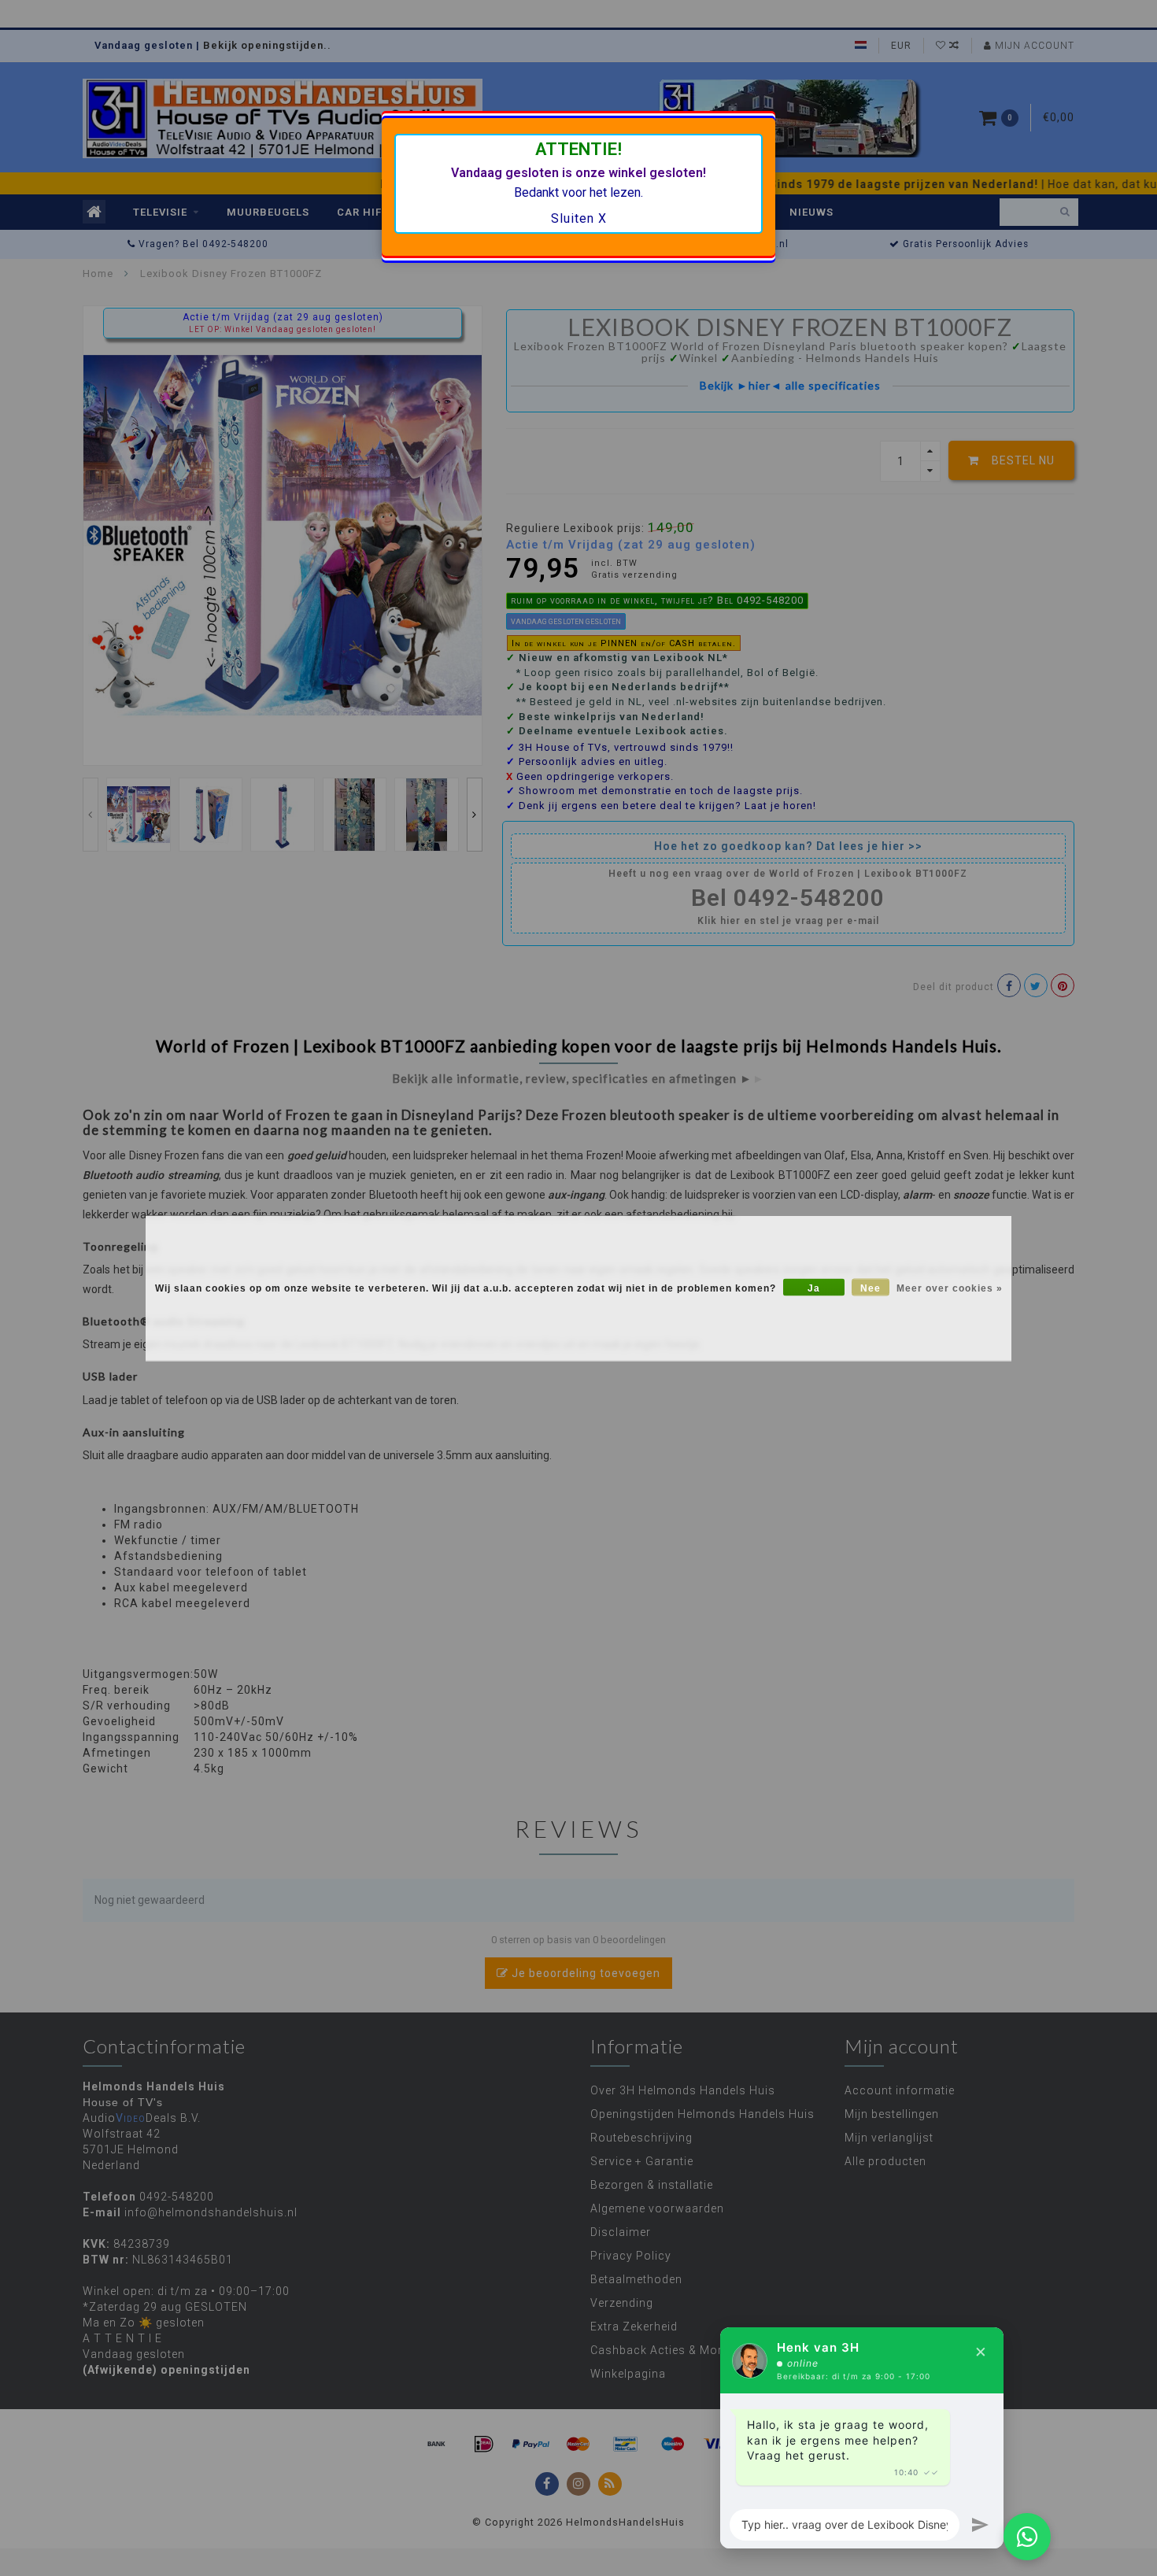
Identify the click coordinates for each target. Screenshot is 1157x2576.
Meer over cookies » (950, 1288)
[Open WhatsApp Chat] (1027, 2537)
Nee (871, 1288)
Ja (814, 1288)
